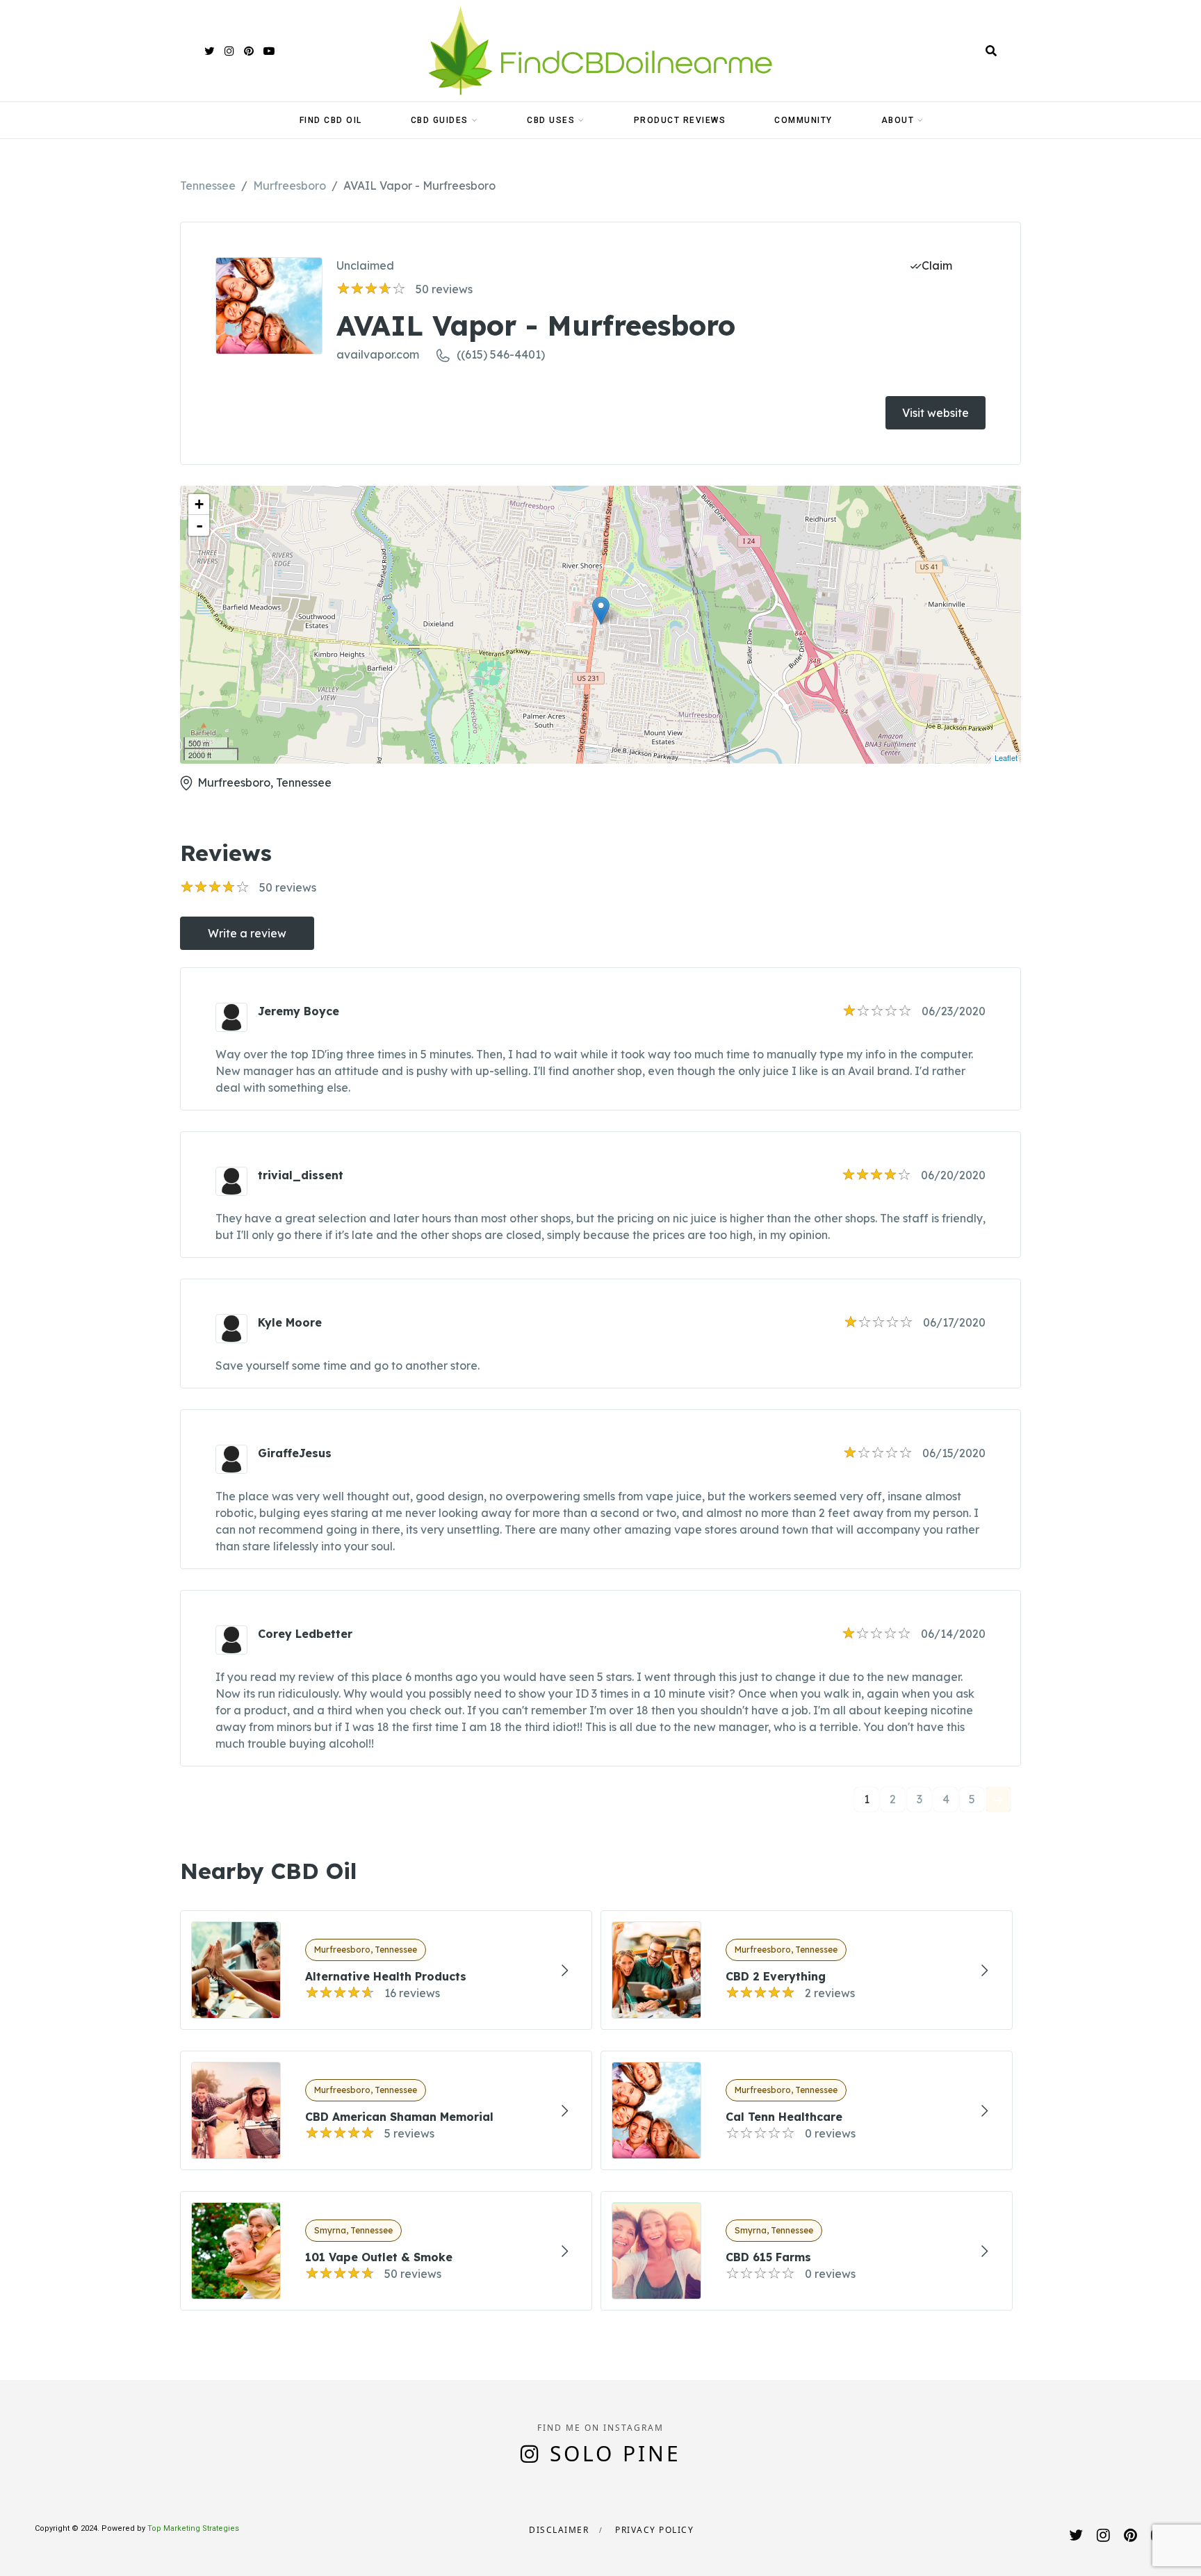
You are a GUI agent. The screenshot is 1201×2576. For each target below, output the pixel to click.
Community (803, 120)
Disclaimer (559, 2530)
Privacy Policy (654, 2530)
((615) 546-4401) (501, 354)
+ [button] (199, 504)
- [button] (199, 525)
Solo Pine (615, 2453)
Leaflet (1006, 757)
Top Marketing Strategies (193, 2528)
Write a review (247, 933)
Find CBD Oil (331, 120)
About (898, 120)
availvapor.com (378, 354)
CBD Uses (551, 120)
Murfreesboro (289, 186)
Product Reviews (680, 120)
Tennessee (208, 186)
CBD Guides (440, 120)
